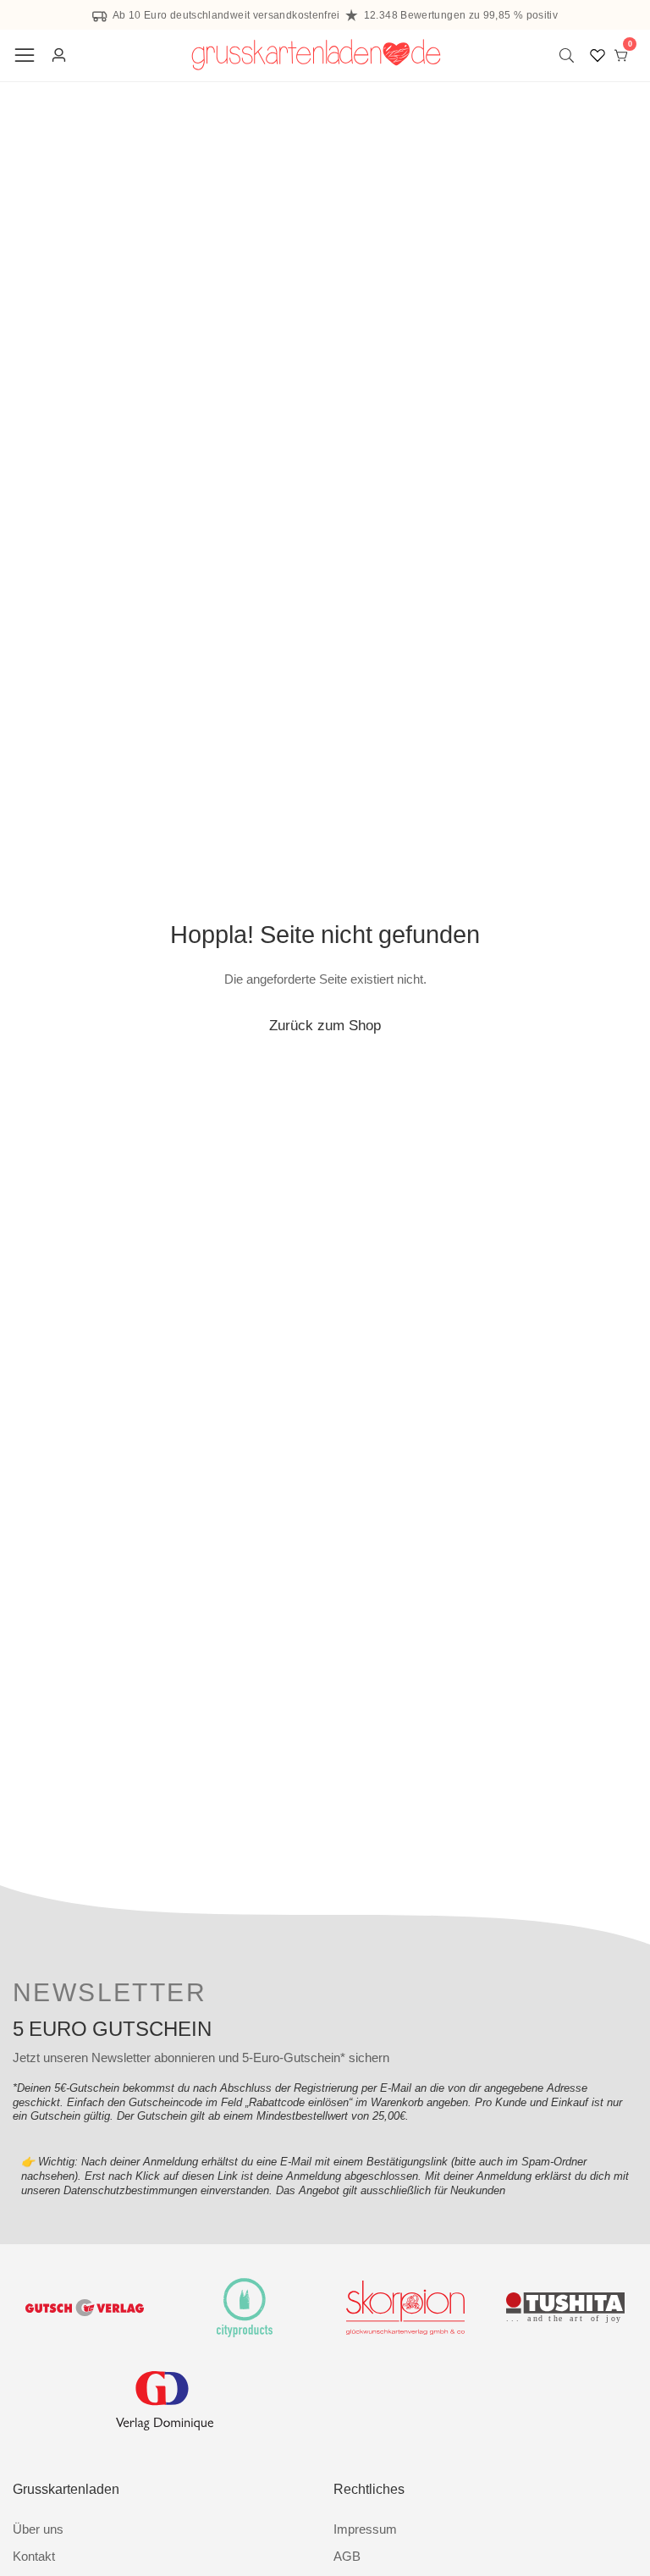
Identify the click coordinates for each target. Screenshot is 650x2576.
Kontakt (34, 2556)
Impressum (365, 2529)
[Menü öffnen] (25, 55)
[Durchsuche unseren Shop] (570, 55)
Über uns (38, 2529)
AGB (347, 2556)
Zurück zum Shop (325, 1025)
